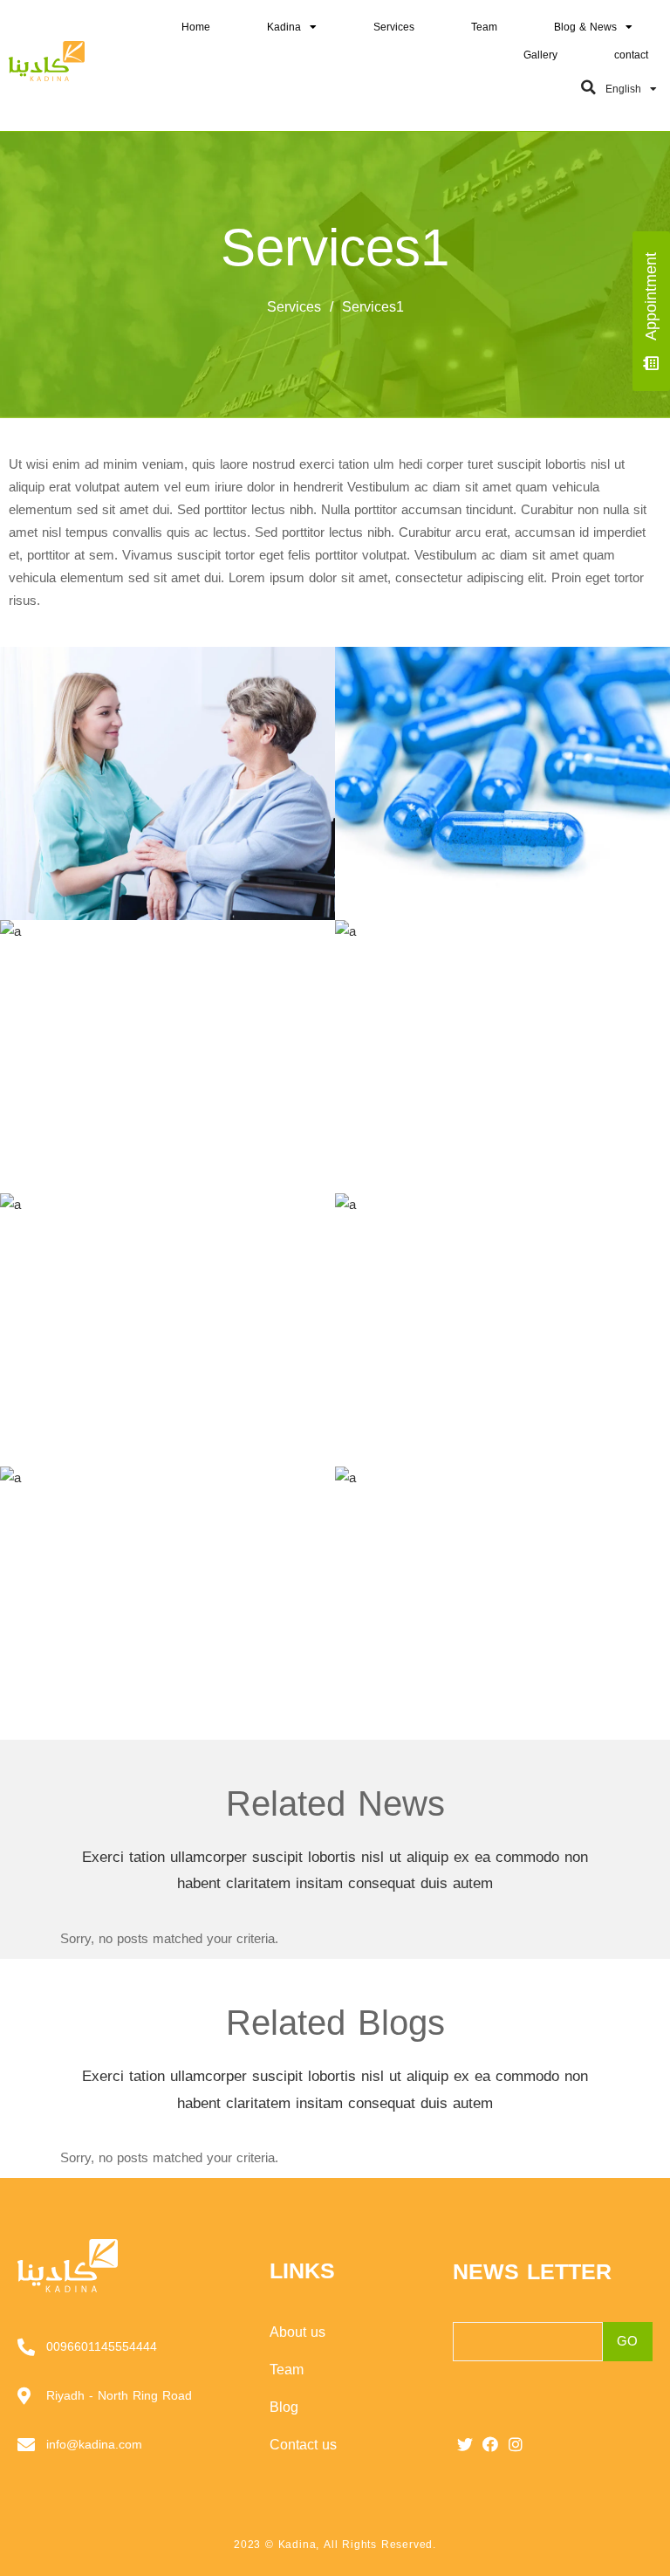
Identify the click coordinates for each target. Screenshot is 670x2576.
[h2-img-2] (167, 783)
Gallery (540, 55)
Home (196, 27)
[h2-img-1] (502, 1603)
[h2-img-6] (167, 1330)
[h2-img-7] (502, 1330)
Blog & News (585, 27)
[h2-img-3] (502, 783)
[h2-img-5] (502, 1057)
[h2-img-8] (167, 1603)
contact (631, 55)
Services (394, 27)
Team (484, 27)
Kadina (284, 27)
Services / (304, 307)
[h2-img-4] (167, 1057)
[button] (589, 87)
